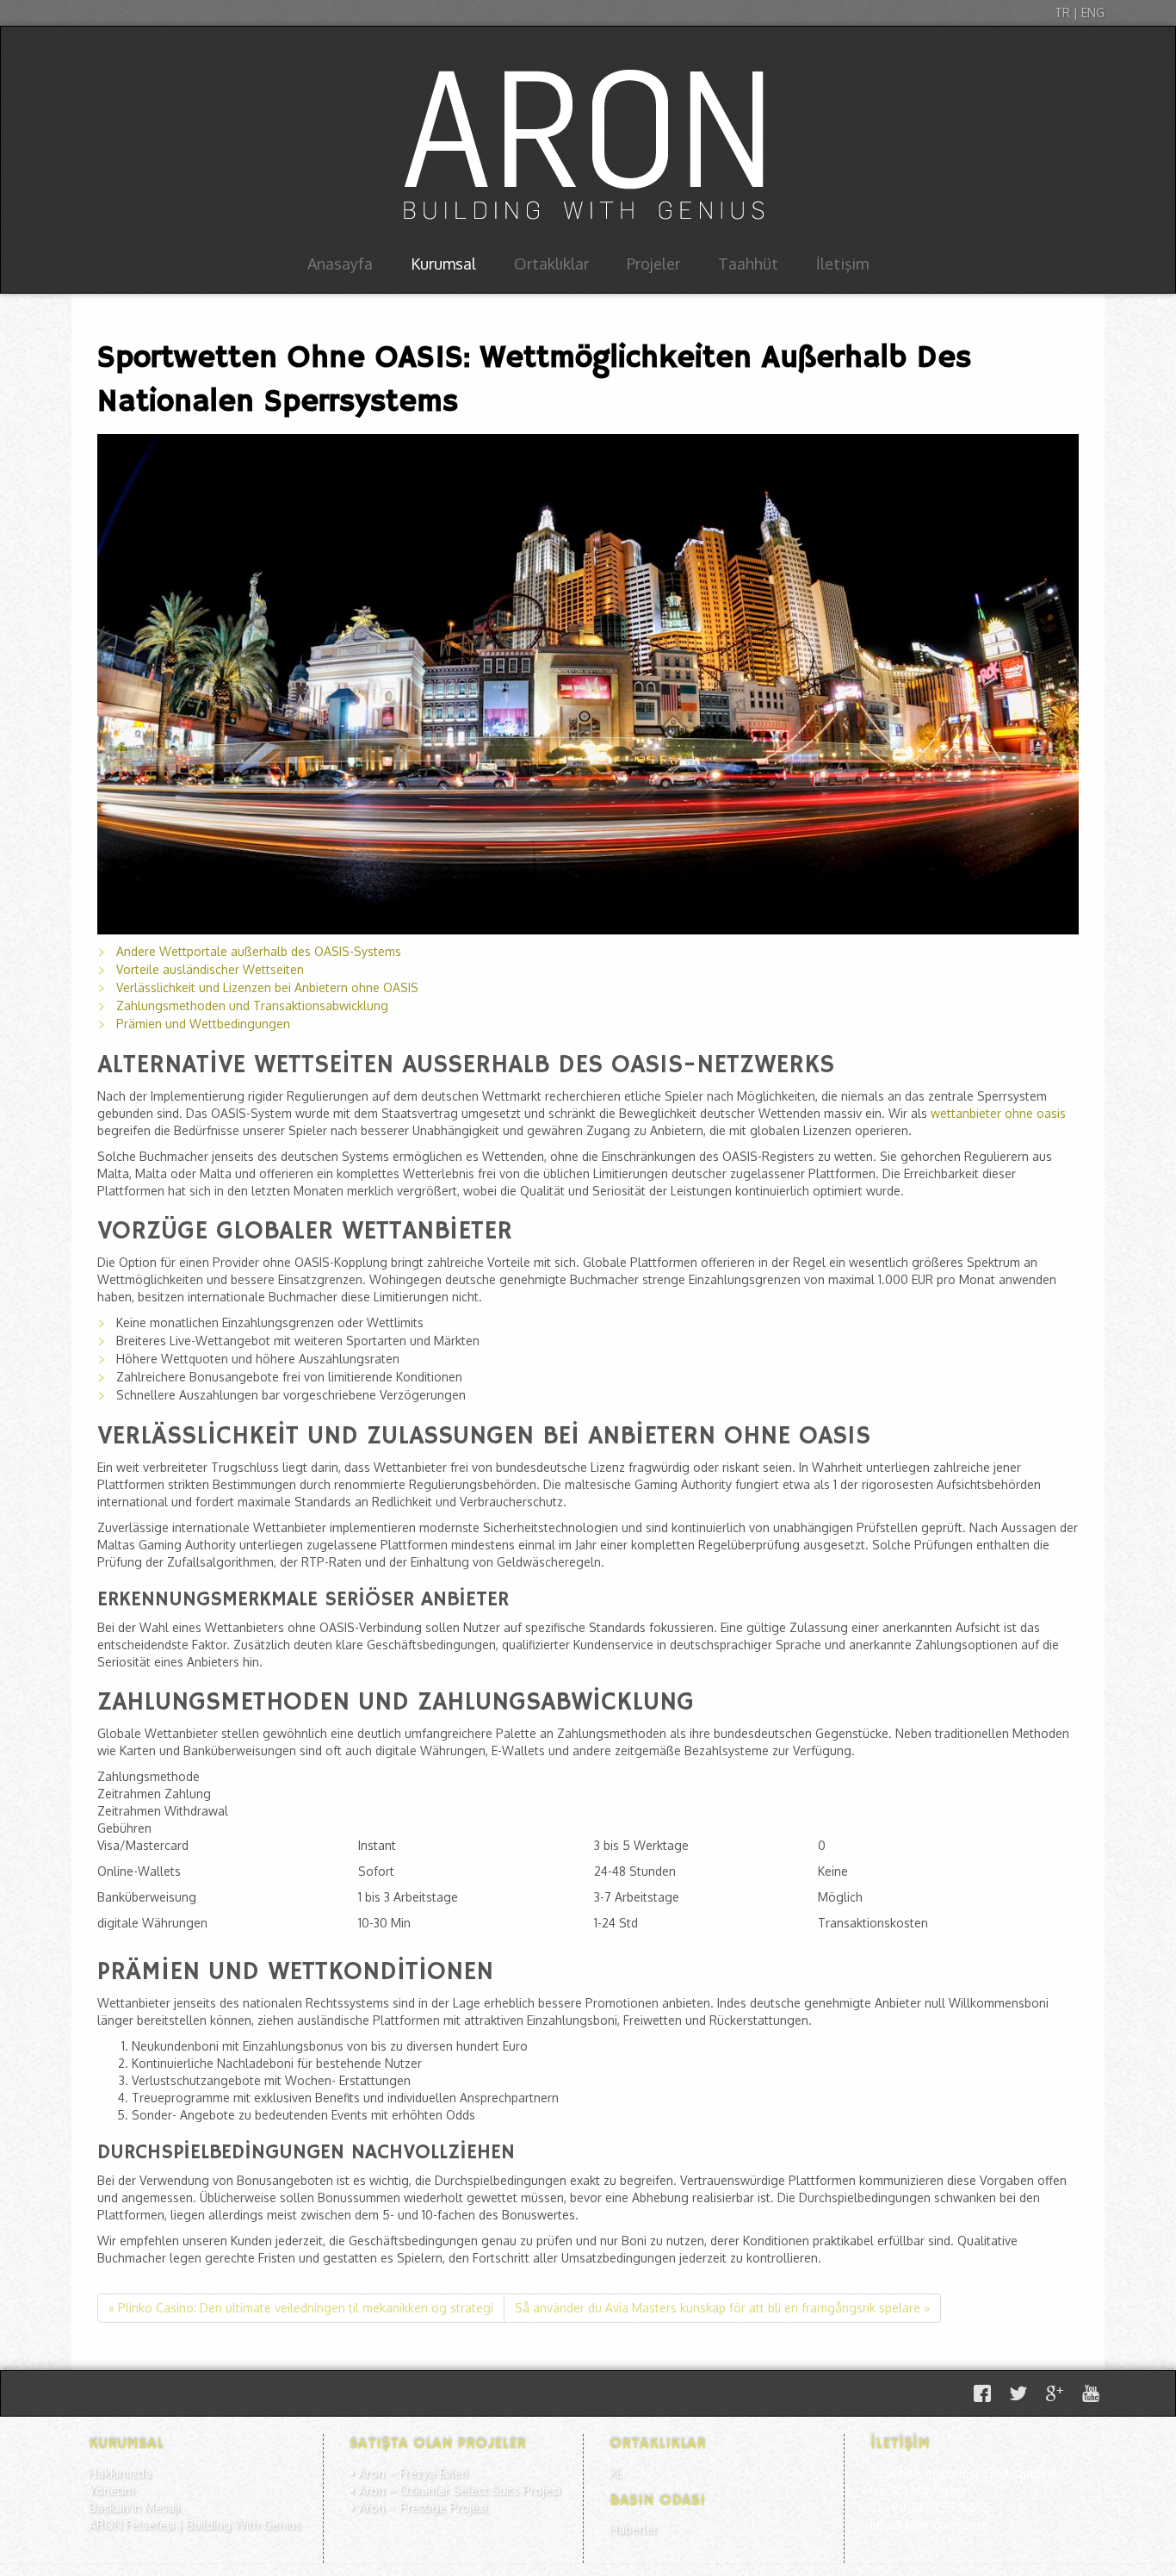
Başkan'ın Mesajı (134, 2508)
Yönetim (111, 2490)
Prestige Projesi (443, 2508)
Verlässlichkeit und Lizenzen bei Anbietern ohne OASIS (267, 987)
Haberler (634, 2529)
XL (616, 2473)
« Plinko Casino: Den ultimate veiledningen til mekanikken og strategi (301, 2308)
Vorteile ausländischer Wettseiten (210, 969)
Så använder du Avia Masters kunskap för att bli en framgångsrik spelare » (722, 2308)
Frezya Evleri (434, 2473)
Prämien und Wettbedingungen (203, 1024)
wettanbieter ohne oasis (998, 1113)
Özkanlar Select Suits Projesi (480, 2490)
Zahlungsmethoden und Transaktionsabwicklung (252, 1006)
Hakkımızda (120, 2473)
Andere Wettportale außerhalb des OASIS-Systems (259, 951)
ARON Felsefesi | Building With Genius (195, 2525)
